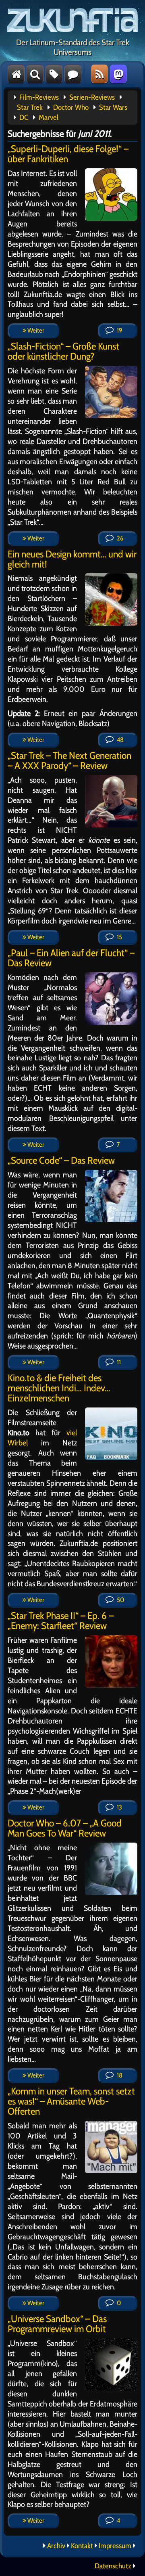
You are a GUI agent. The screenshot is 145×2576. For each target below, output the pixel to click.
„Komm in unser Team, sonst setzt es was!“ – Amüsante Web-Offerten (71, 2101)
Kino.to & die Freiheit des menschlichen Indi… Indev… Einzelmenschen (59, 1388)
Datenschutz (113, 2566)
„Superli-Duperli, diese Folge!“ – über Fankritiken (68, 154)
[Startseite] (16, 74)
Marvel (49, 117)
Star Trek (30, 107)
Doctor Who (71, 107)
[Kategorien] (54, 74)
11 (118, 1362)
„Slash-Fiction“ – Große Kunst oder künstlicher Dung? (63, 351)
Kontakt (82, 2546)
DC (24, 117)
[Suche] (35, 74)
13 (119, 1807)
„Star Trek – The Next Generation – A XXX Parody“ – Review (69, 760)
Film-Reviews (39, 97)
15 (119, 937)
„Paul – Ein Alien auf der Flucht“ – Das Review (71, 958)
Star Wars (113, 107)
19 (119, 330)
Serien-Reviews (92, 97)
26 (119, 538)
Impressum (115, 2546)
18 (119, 2075)
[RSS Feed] (99, 74)
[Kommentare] (73, 74)
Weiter (35, 330)
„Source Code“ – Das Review (61, 1160)
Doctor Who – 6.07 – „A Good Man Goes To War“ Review (65, 1828)
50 (120, 1600)
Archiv (56, 2546)
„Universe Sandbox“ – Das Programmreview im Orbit (57, 2324)
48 (120, 740)
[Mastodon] (118, 74)
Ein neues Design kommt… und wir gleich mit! (72, 559)
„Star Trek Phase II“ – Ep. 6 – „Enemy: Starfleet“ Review (61, 1621)
